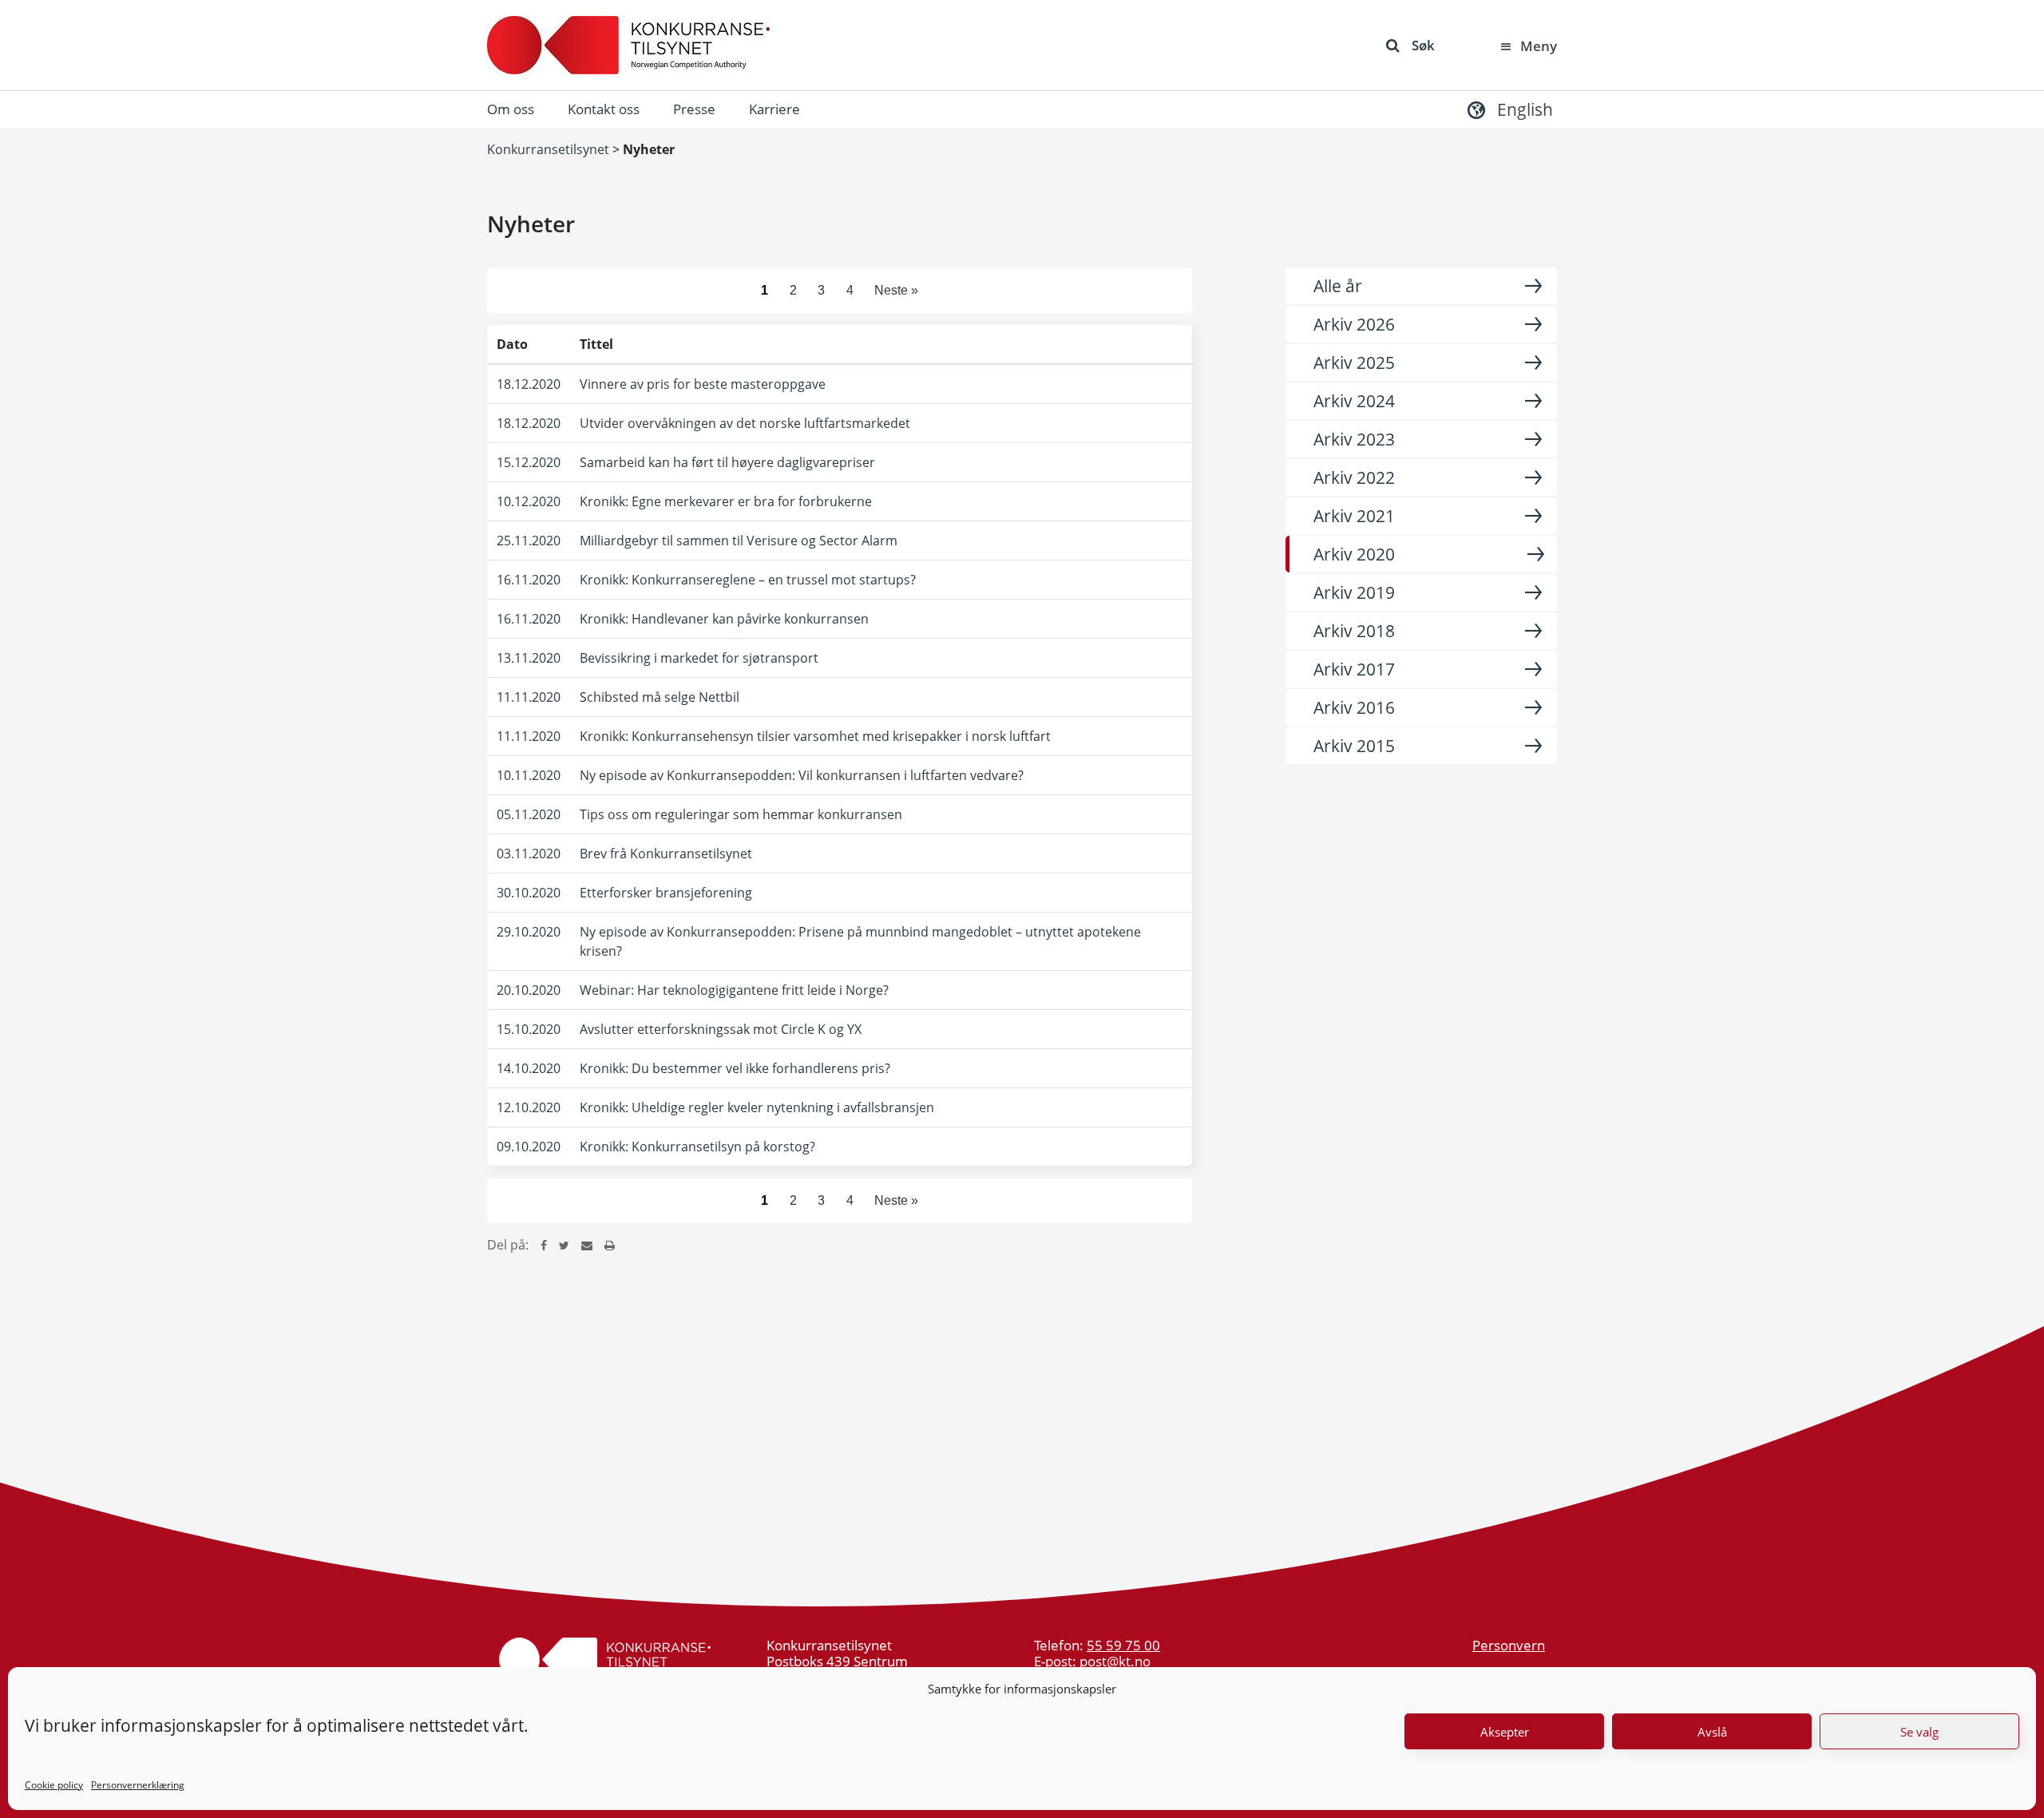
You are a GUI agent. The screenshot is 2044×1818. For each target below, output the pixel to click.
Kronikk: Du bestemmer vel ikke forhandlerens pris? (735, 1068)
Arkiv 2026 (1354, 324)
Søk (1423, 45)
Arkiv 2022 (1354, 477)
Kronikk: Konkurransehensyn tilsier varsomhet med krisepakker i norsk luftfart (815, 736)
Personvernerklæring (138, 1785)
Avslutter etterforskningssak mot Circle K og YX (721, 1029)
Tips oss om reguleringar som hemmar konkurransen (741, 814)
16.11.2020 (529, 580)
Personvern (1509, 1645)
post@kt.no (1115, 1661)
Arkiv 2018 (1354, 631)
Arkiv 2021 (1354, 516)
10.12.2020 (529, 501)
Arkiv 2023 (1354, 439)
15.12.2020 (529, 462)
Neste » (896, 290)
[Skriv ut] (610, 1245)
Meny (1539, 46)
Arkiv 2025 (1354, 362)
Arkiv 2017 (1354, 669)
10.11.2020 (529, 775)
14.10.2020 (529, 1068)
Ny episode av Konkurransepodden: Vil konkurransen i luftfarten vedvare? (802, 775)
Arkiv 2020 (1354, 554)
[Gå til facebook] (544, 1245)
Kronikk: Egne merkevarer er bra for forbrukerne (726, 501)
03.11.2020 (529, 854)
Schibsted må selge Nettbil (660, 697)
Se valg (1919, 1732)
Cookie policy (54, 1785)
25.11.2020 (529, 541)
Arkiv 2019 (1354, 592)
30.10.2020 (529, 893)
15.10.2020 (529, 1029)
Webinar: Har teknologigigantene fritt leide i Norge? (734, 990)
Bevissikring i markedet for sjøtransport (699, 658)
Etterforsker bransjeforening (666, 893)
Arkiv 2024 (1354, 401)
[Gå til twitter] (564, 1245)
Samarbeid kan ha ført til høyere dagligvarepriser (727, 462)
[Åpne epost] (587, 1245)
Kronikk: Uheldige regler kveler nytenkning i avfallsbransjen (757, 1107)
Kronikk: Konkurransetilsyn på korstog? (697, 1147)
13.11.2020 (529, 658)
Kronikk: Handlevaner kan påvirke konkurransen (724, 619)
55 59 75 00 (1123, 1645)
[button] (1508, 109)
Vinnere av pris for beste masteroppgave (703, 384)
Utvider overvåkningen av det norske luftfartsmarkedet (745, 423)
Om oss (511, 109)
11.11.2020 (529, 697)
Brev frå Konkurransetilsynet (666, 854)
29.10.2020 (529, 932)
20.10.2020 (529, 990)
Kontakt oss (604, 109)
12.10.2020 (529, 1107)
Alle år (1338, 286)
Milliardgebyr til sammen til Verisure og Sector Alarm (739, 541)
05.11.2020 (529, 814)
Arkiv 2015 (1354, 746)
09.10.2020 (529, 1147)
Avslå (1712, 1732)
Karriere (774, 109)
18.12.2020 (529, 384)
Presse (694, 109)
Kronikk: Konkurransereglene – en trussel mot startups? (748, 580)
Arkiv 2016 (1354, 707)
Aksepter (1505, 1732)
